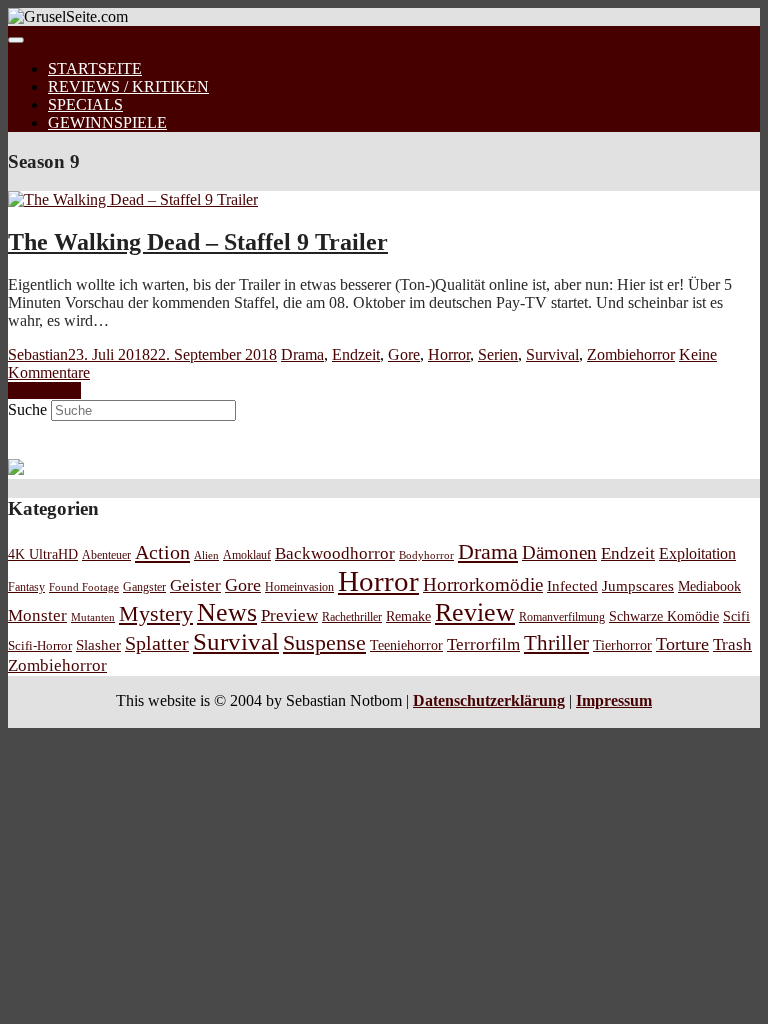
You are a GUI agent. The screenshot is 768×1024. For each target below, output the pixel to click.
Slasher (98, 645)
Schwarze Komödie (664, 616)
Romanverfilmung (562, 617)
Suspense (324, 643)
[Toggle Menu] (16, 40)
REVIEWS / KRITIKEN (128, 86)
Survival (552, 354)
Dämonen (559, 552)
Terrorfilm (483, 644)
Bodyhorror (426, 555)
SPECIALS (85, 104)
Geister (195, 585)
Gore (404, 354)
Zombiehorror (631, 354)
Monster (37, 615)
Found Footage (84, 587)
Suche (27, 409)
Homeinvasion (299, 587)
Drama (302, 354)
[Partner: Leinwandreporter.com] (16, 469)
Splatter (157, 643)
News (227, 612)
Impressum (614, 700)
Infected (572, 586)
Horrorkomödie (483, 584)
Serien (498, 354)
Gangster (144, 587)
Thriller (556, 643)
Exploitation (697, 554)
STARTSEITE (95, 68)
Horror (449, 354)
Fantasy (26, 587)
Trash (732, 644)
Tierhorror (622, 645)
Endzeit (356, 354)
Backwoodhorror (335, 553)
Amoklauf (247, 555)
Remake (408, 616)
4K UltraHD (43, 554)
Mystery (156, 613)
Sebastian (38, 354)
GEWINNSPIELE (107, 122)
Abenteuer (106, 555)
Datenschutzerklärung (489, 700)
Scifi (736, 616)
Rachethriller (352, 617)
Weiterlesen (44, 390)
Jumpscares (638, 586)
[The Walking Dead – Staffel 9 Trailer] (133, 199)
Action (162, 552)
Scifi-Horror (40, 645)
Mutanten (93, 617)
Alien (206, 555)
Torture (682, 644)
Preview (289, 615)
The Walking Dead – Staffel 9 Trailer (198, 242)
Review (475, 612)
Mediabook (709, 586)
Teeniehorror (406, 645)
